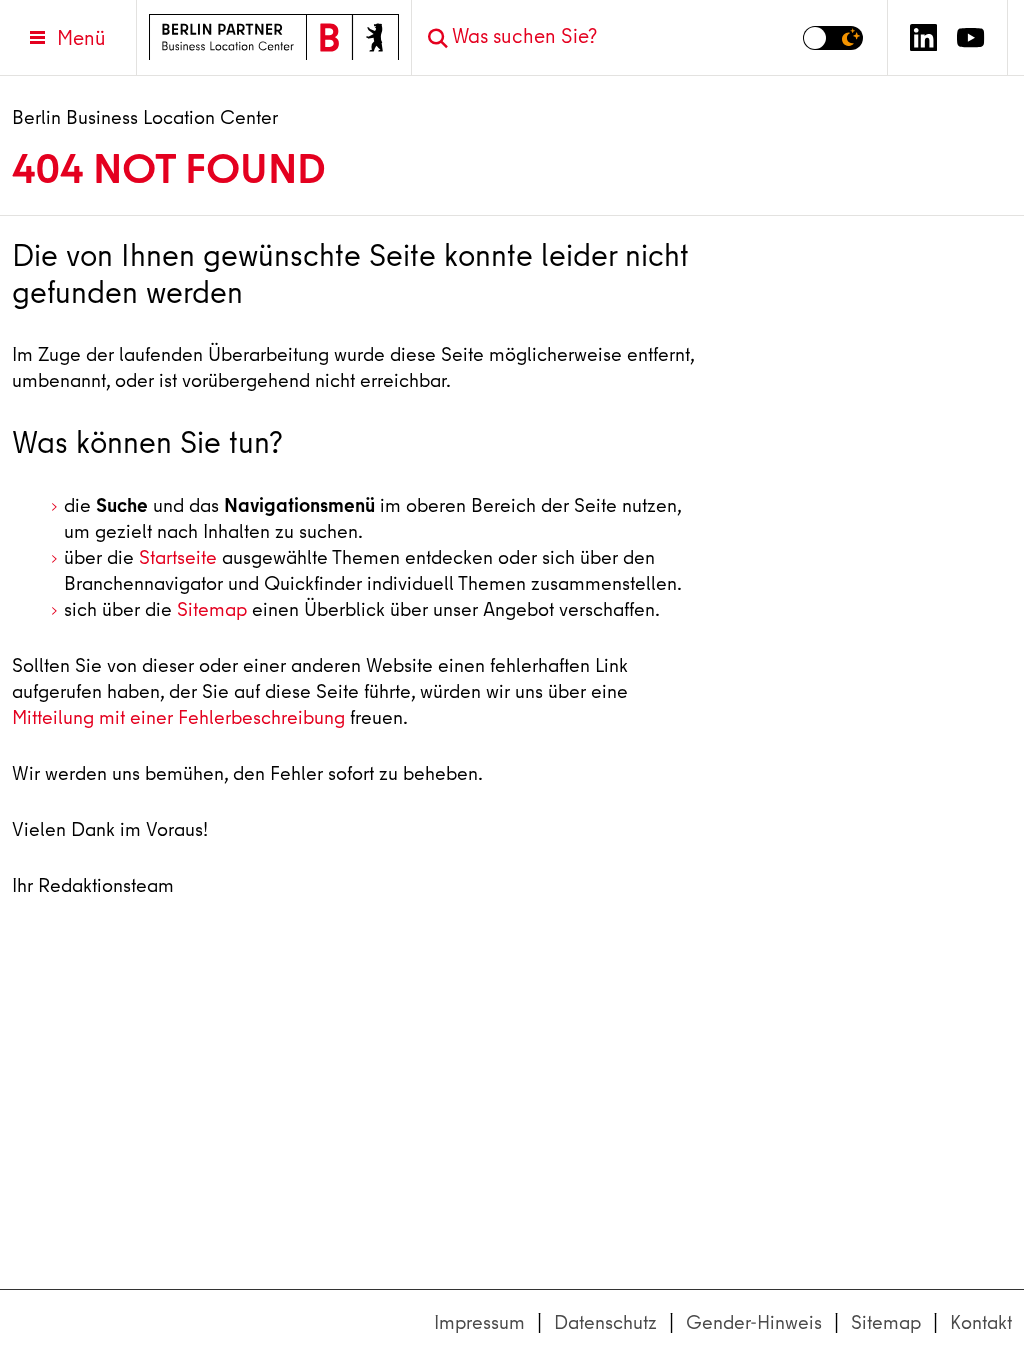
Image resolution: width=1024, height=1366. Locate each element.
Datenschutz (605, 1322)
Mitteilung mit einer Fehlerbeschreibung (178, 717)
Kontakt (981, 1322)
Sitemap (212, 609)
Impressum (479, 1322)
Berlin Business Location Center (145, 117)
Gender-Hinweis (754, 1322)
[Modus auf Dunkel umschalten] (833, 38)
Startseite (178, 557)
